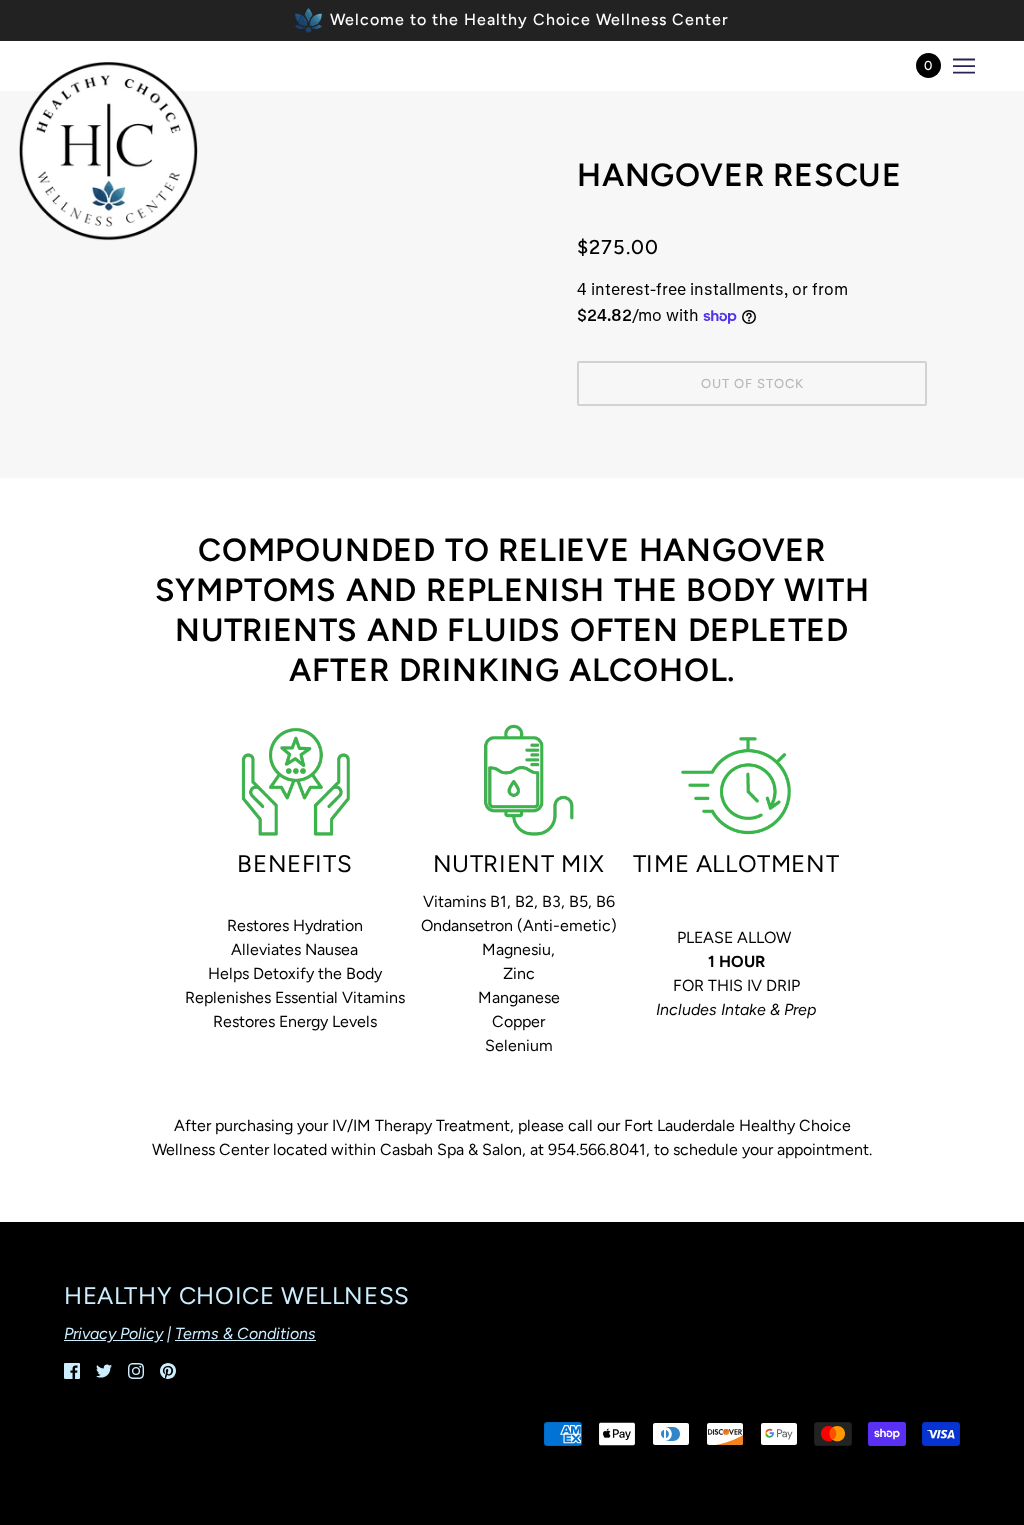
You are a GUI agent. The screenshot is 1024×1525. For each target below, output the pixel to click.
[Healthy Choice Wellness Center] (108, 151)
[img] (72, 1370)
